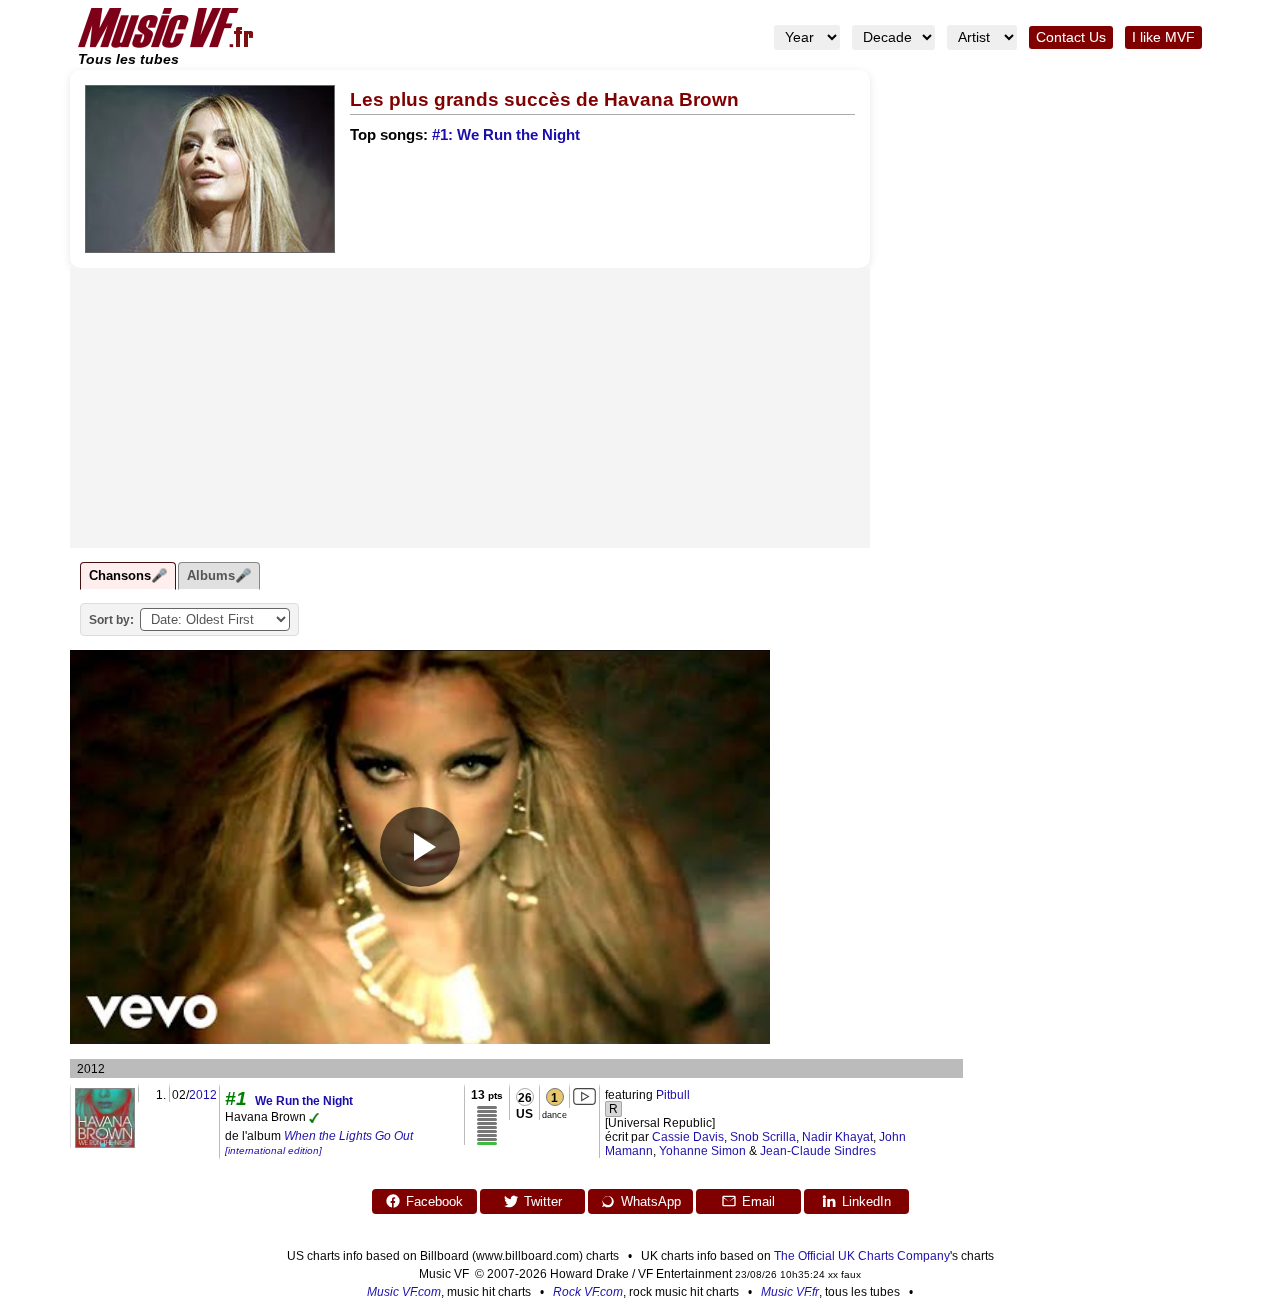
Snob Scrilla (763, 1137)
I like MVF (1163, 37)
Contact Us (1071, 37)
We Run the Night (304, 1101)
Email (758, 1201)
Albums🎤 (219, 575)
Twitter (543, 1201)
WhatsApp (651, 1201)
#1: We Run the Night (506, 135)
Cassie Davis (688, 1137)
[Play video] (420, 847)
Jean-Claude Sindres (818, 1151)
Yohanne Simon (702, 1151)
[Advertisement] (470, 408)
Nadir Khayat (837, 1137)
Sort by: (111, 620)
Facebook (434, 1201)
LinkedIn (866, 1201)
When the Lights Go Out (319, 1142)
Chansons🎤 (128, 575)
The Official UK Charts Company (862, 1256)
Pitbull (673, 1095)
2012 (203, 1095)
